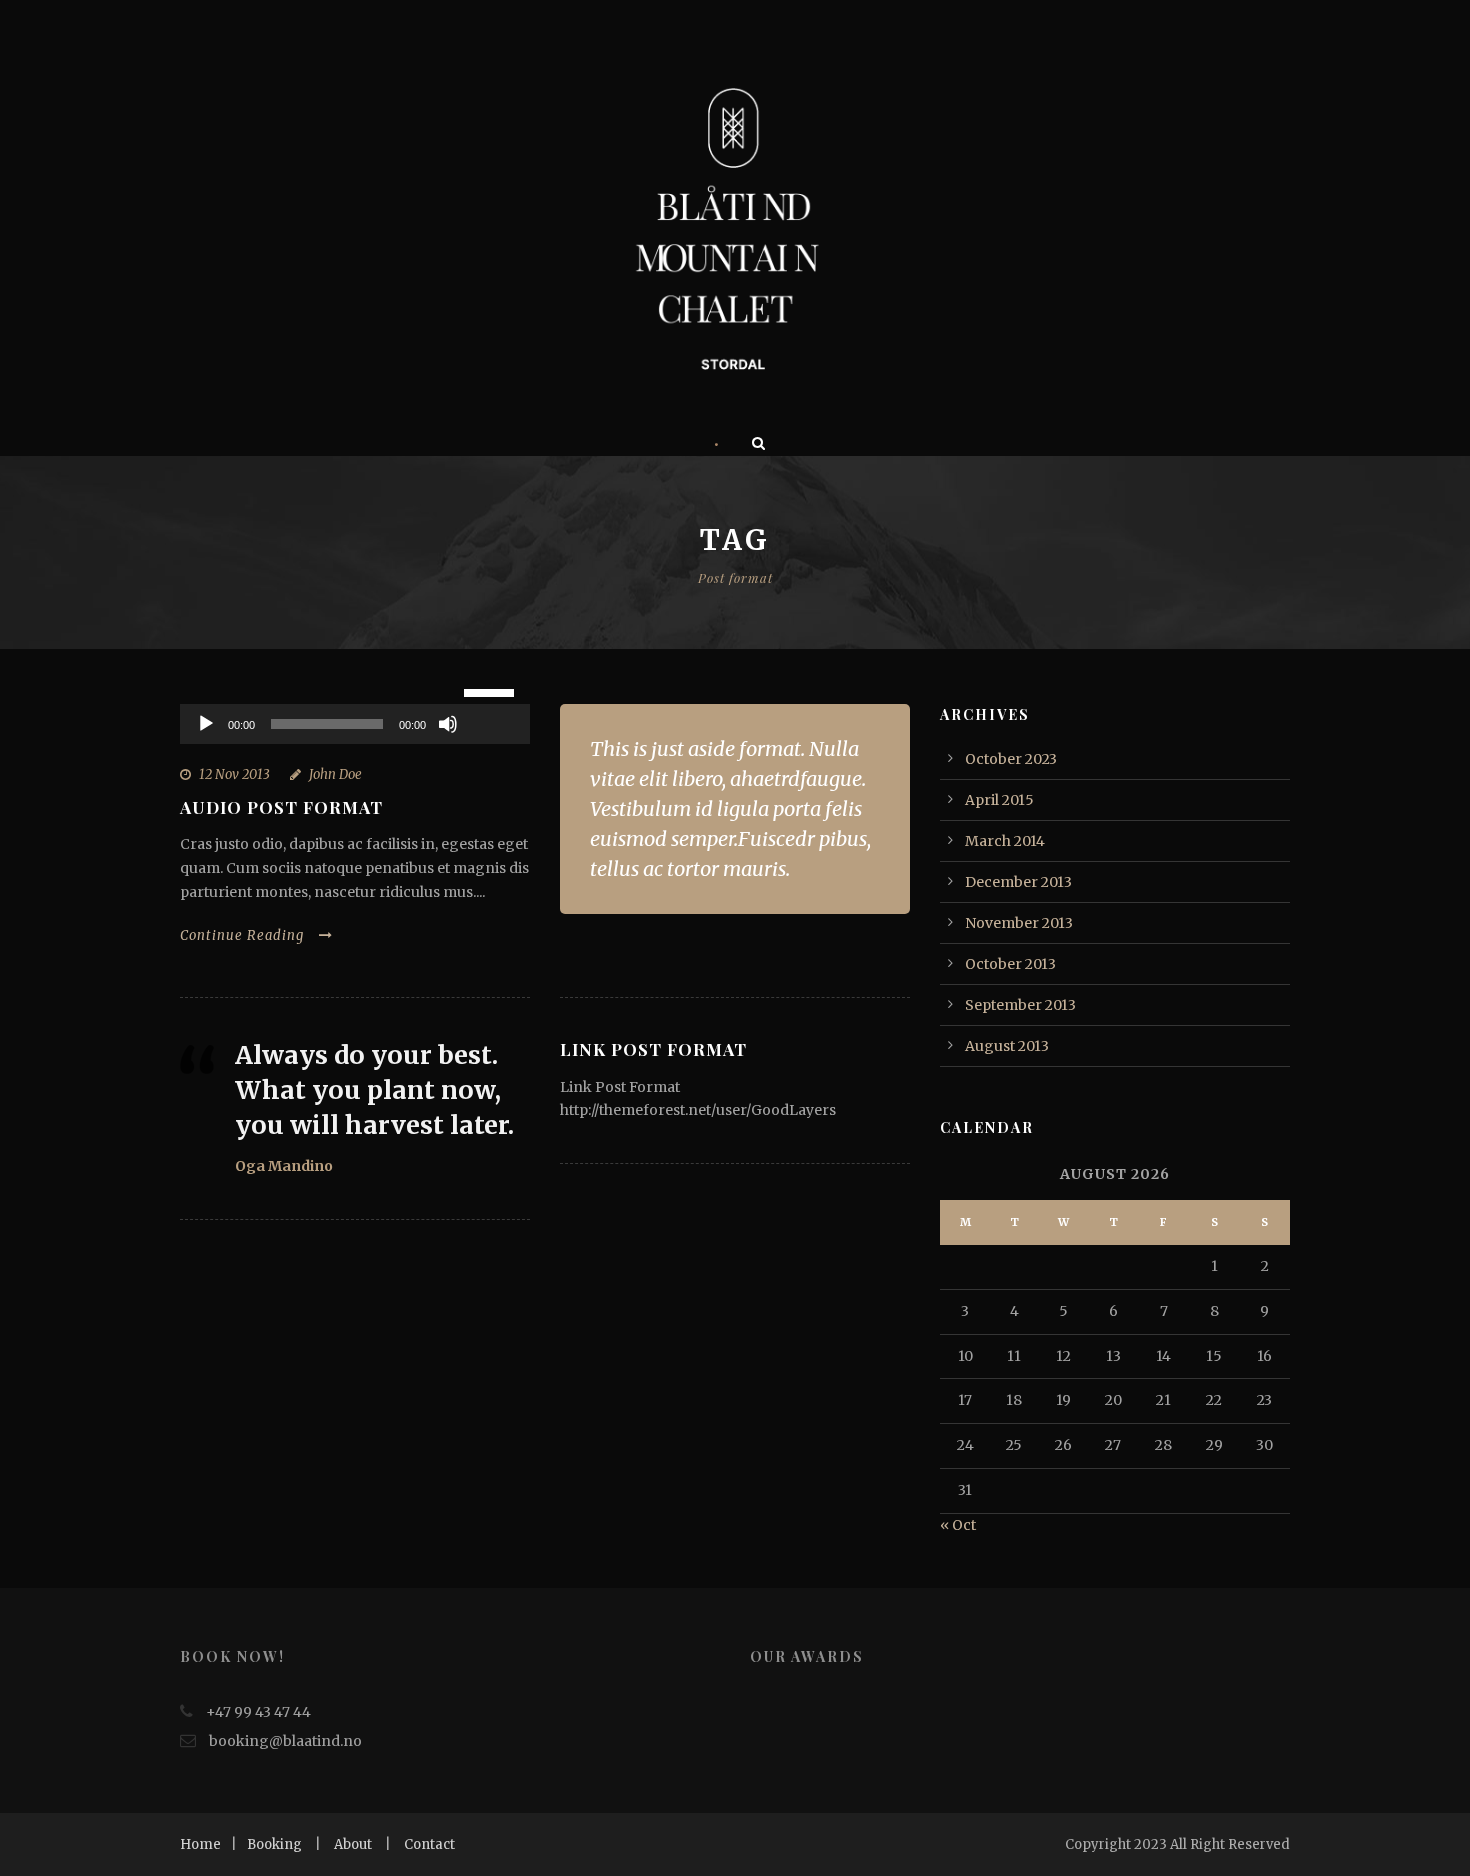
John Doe (335, 774)
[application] (355, 724)
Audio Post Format (281, 807)
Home (200, 1844)
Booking (274, 1844)
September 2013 (1020, 1005)
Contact (429, 1844)
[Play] (206, 724)
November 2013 (1019, 923)
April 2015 (999, 800)
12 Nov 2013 (234, 774)
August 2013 (1007, 1046)
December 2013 (1018, 882)
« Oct (958, 1525)
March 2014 (1005, 841)
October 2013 (1010, 964)
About (353, 1844)
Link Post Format (653, 1049)
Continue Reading (242, 935)
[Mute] (448, 724)
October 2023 (1011, 759)
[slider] (492, 691)
